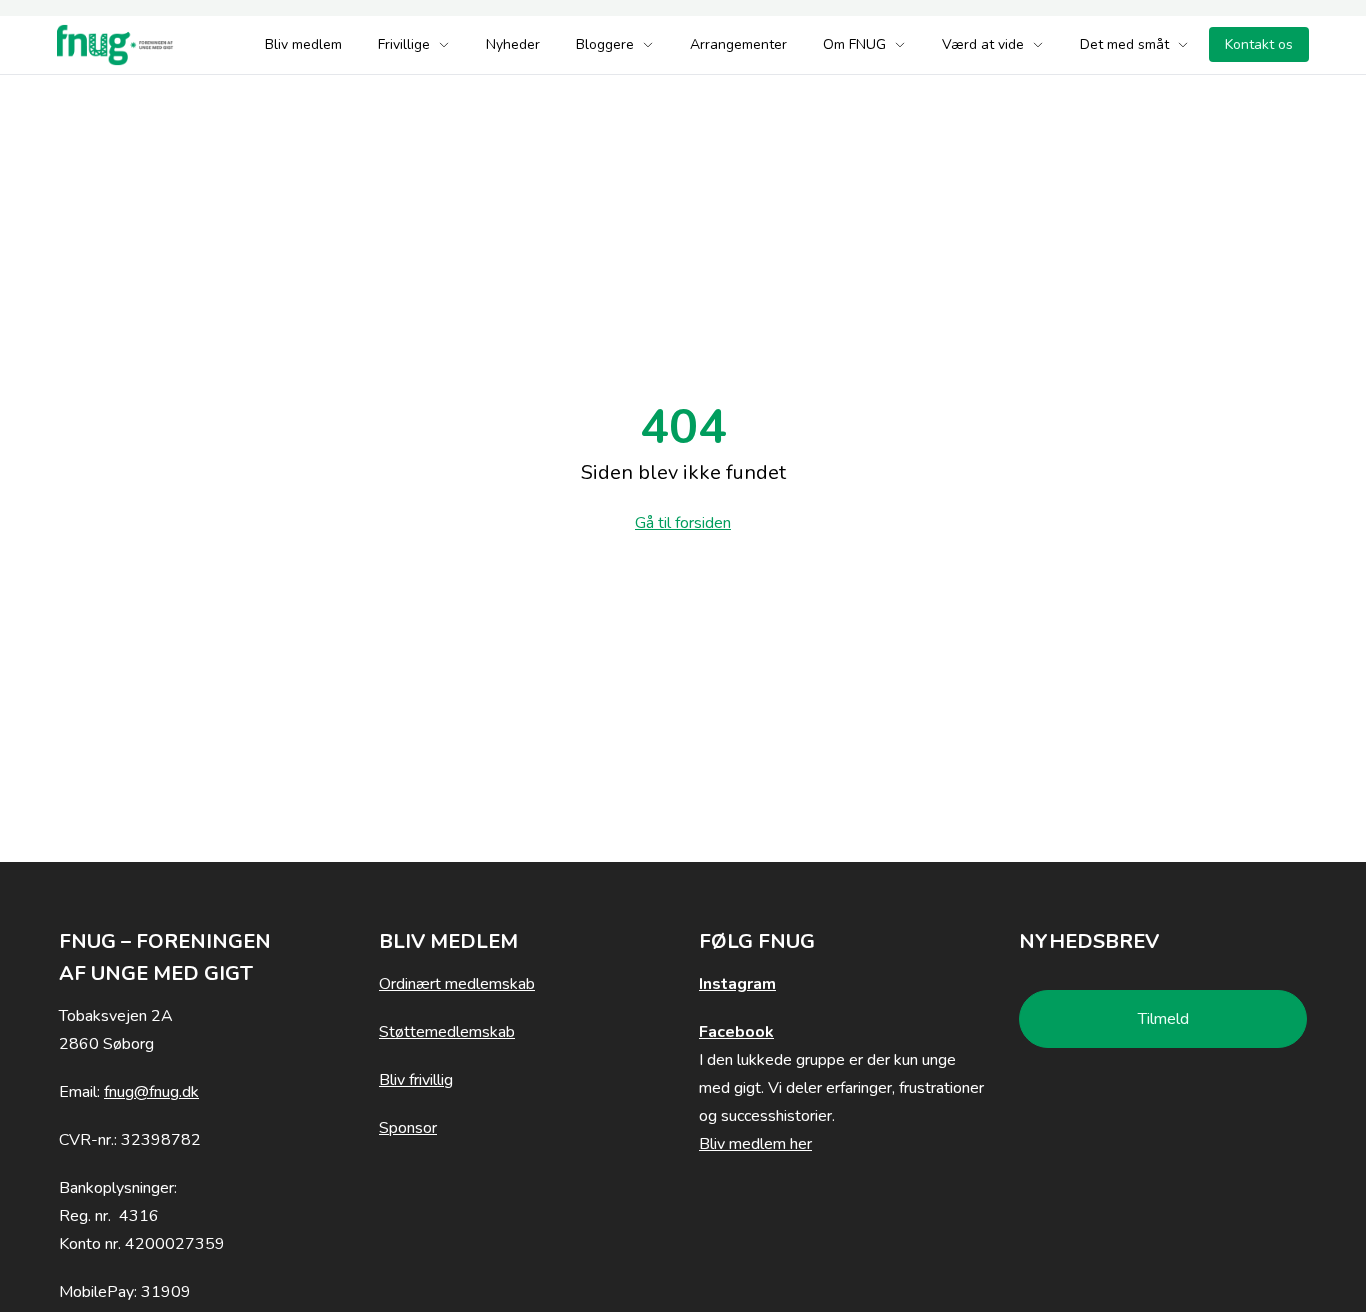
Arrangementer (738, 44)
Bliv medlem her (755, 1144)
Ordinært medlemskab (457, 984)
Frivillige (404, 44)
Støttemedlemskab (447, 1032)
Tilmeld (1163, 1019)
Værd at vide (983, 44)
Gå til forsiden (683, 523)
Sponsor (408, 1128)
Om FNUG (854, 44)
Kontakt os (1259, 44)
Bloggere (605, 44)
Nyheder (513, 44)
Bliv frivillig (416, 1080)
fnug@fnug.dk (151, 1092)
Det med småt (1124, 44)
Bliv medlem (303, 44)
